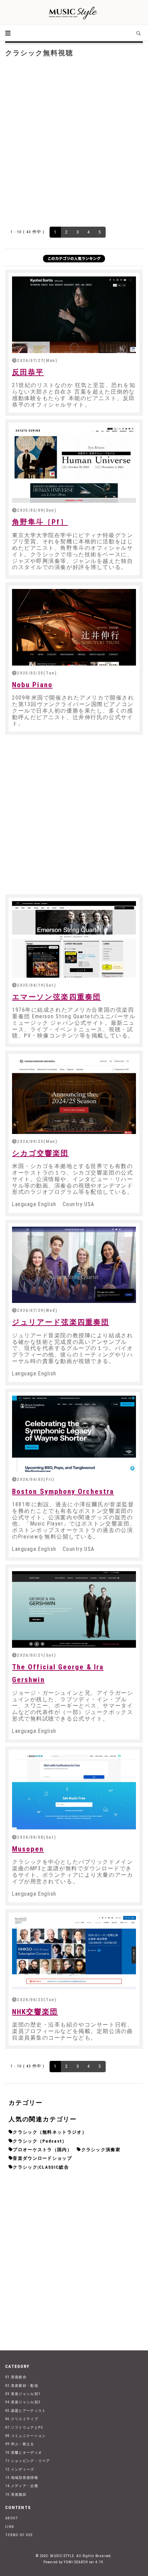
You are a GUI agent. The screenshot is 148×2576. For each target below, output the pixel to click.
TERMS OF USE (19, 2535)
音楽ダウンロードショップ (42, 2158)
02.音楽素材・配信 (22, 2386)
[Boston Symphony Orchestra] (74, 1434)
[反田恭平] (74, 315)
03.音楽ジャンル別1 (23, 2394)
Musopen (28, 1849)
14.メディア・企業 (22, 2486)
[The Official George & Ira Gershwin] (74, 1609)
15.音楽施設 (16, 2494)
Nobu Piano (32, 685)
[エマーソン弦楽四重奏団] (74, 939)
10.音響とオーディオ (24, 2453)
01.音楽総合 (16, 2377)
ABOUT (12, 2518)
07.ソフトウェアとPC (24, 2427)
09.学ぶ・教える (20, 2444)
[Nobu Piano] (74, 627)
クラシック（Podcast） (40, 2141)
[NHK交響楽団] (74, 1954)
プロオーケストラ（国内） (42, 2150)
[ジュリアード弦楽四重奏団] (74, 1265)
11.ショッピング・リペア (28, 2461)
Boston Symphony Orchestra (63, 1491)
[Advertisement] (74, 141)
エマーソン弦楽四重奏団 (56, 997)
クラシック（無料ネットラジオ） (50, 2132)
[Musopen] (74, 1791)
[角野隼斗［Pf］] (74, 464)
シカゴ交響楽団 (40, 1153)
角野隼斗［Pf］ (40, 522)
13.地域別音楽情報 (22, 2478)
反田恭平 (28, 372)
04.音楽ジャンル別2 (23, 2402)
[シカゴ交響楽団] (74, 1096)
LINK (10, 2527)
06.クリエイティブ (22, 2419)
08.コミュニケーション (26, 2436)
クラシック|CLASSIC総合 (41, 2167)
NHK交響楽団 (35, 2012)
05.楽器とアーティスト (26, 2411)
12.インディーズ (20, 2469)
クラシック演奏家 (101, 2150)
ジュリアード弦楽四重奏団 (61, 1322)
